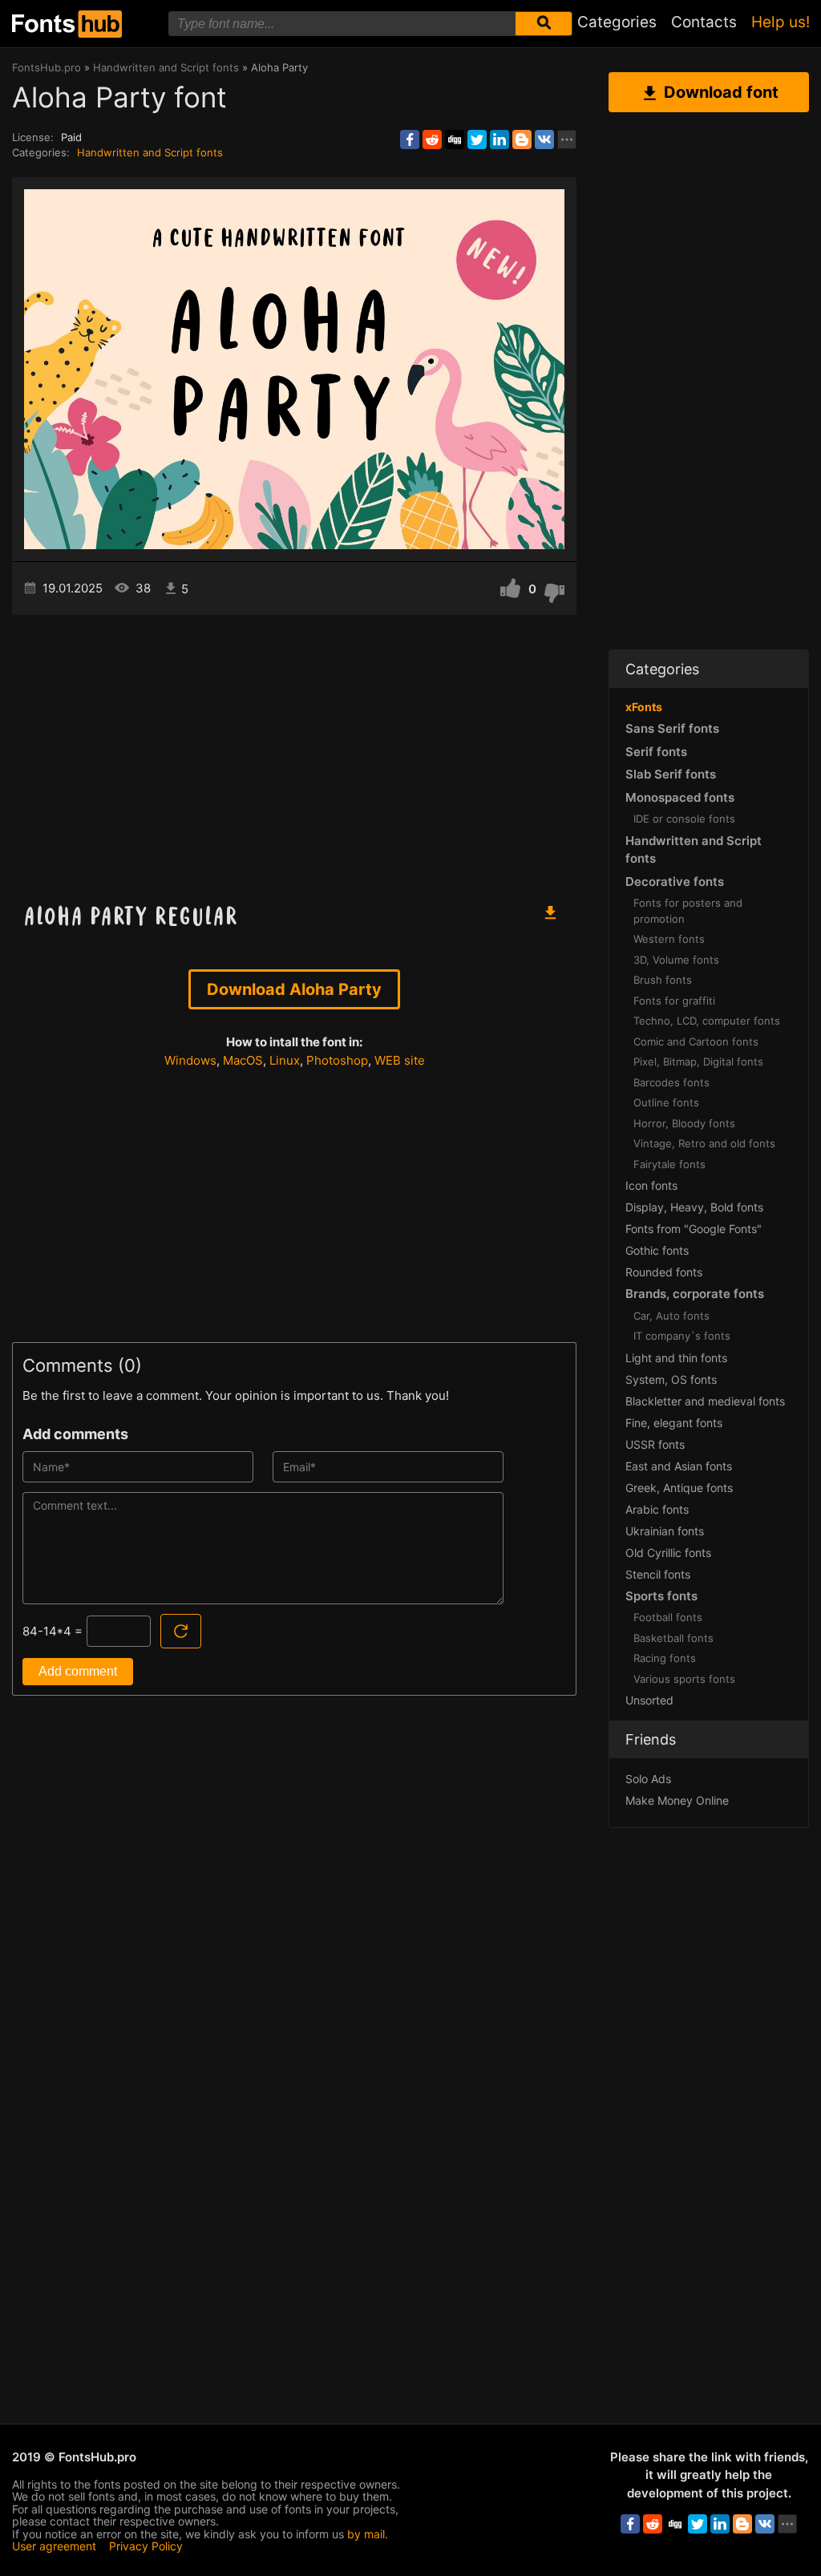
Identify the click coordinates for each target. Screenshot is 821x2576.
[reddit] (432, 140)
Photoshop (337, 1060)
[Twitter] (477, 140)
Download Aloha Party (294, 989)
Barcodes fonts (671, 1082)
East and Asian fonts (679, 1466)
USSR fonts (655, 1444)
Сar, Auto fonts (671, 1316)
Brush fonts (663, 980)
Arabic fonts (657, 1509)
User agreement (54, 2546)
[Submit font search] (544, 24)
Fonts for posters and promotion (688, 911)
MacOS (243, 1060)
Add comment (78, 1671)
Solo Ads (648, 1779)
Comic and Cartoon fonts (696, 1041)
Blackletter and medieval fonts (705, 1401)
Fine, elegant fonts (674, 1423)
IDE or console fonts (684, 819)
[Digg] (455, 140)
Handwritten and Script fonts (150, 152)
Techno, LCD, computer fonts (707, 1021)
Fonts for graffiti (674, 1001)
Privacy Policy (146, 2546)
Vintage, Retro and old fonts (704, 1143)
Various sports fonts (684, 1679)
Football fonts (668, 1617)
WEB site (400, 1060)
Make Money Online (677, 1800)
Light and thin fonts (676, 1358)
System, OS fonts (671, 1379)
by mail (366, 2534)
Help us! (781, 22)
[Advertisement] (294, 751)
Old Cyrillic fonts (668, 1553)
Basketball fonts (673, 1638)
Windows (190, 1060)
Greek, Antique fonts (679, 1488)
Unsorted (649, 1700)
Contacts (704, 22)
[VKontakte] (544, 140)
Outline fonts (666, 1102)
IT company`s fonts (682, 1336)
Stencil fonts (658, 1574)
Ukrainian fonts (665, 1531)
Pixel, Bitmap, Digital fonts (698, 1062)
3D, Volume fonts (676, 960)
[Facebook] (410, 140)
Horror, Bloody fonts (684, 1123)
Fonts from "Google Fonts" (694, 1229)
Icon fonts (651, 1185)
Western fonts (669, 939)
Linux (285, 1060)
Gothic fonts (657, 1250)
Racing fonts (665, 1658)
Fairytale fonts (669, 1164)
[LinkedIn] (499, 140)
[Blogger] (522, 140)
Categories (617, 22)
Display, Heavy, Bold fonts (694, 1207)
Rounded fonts (664, 1272)
